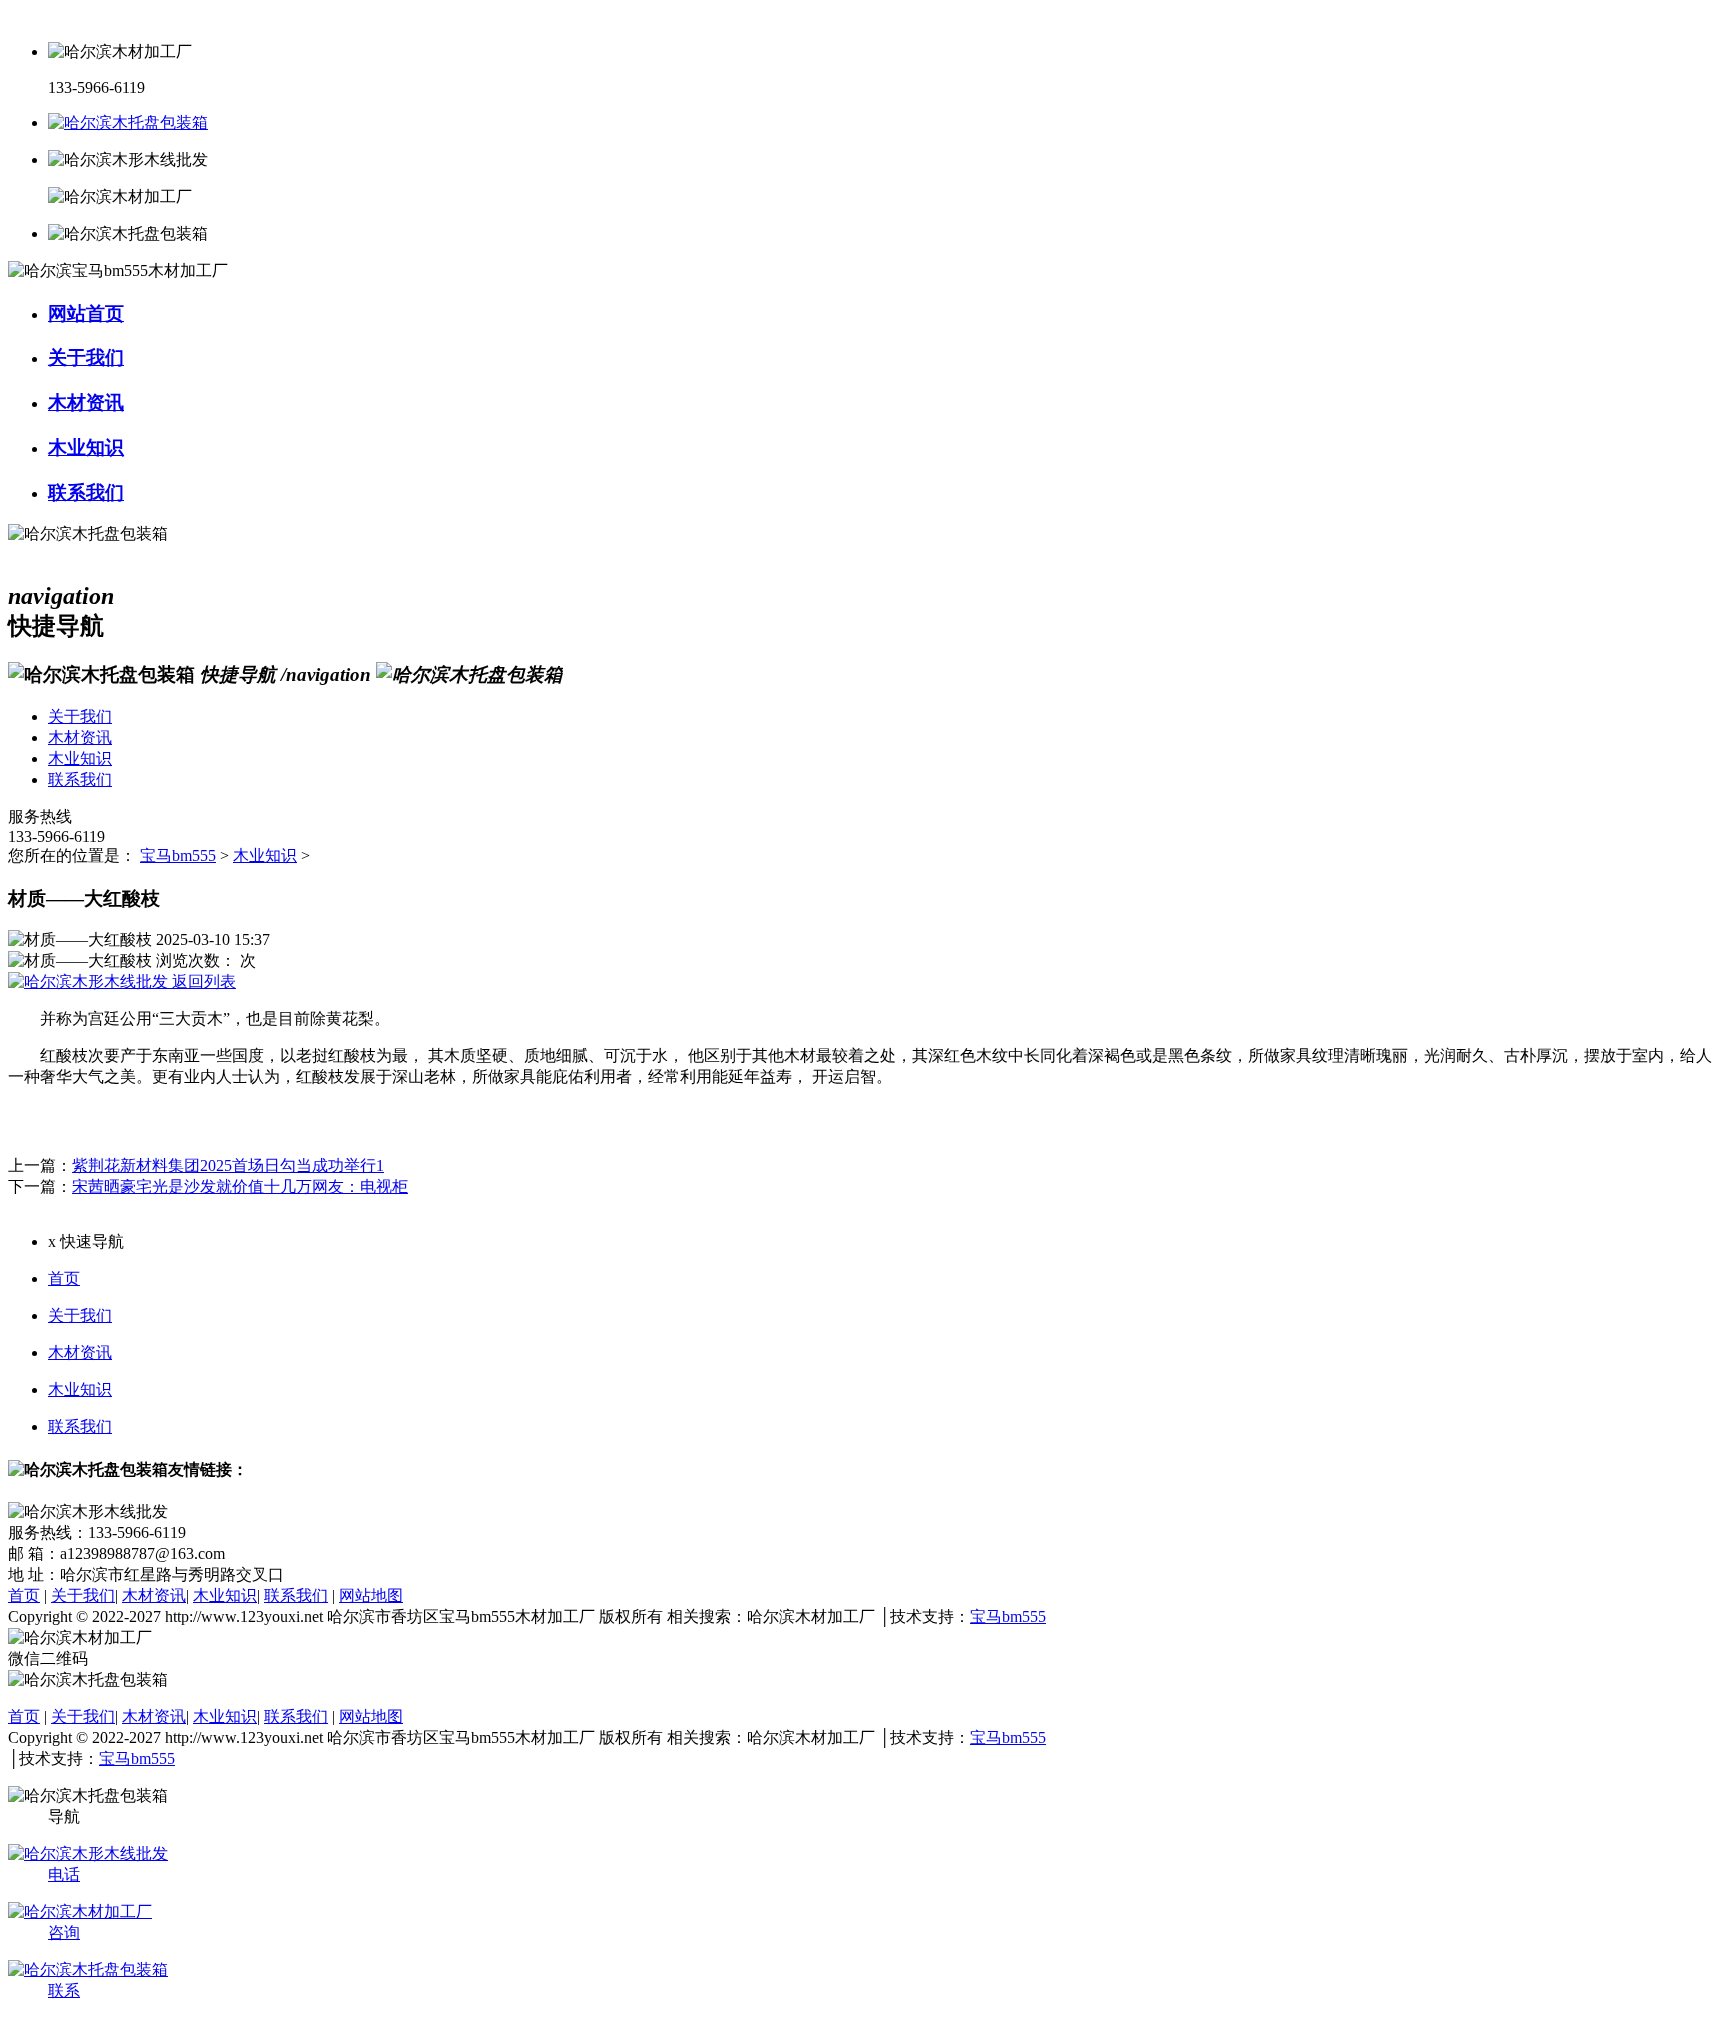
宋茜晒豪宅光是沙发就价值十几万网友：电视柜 (240, 1186)
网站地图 (371, 1595)
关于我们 (80, 1315)
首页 (64, 1278)
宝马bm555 (178, 855)
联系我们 (80, 1426)
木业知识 (265, 855)
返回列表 (202, 981)
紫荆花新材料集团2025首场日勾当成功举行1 (228, 1165)
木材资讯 (80, 1352)
